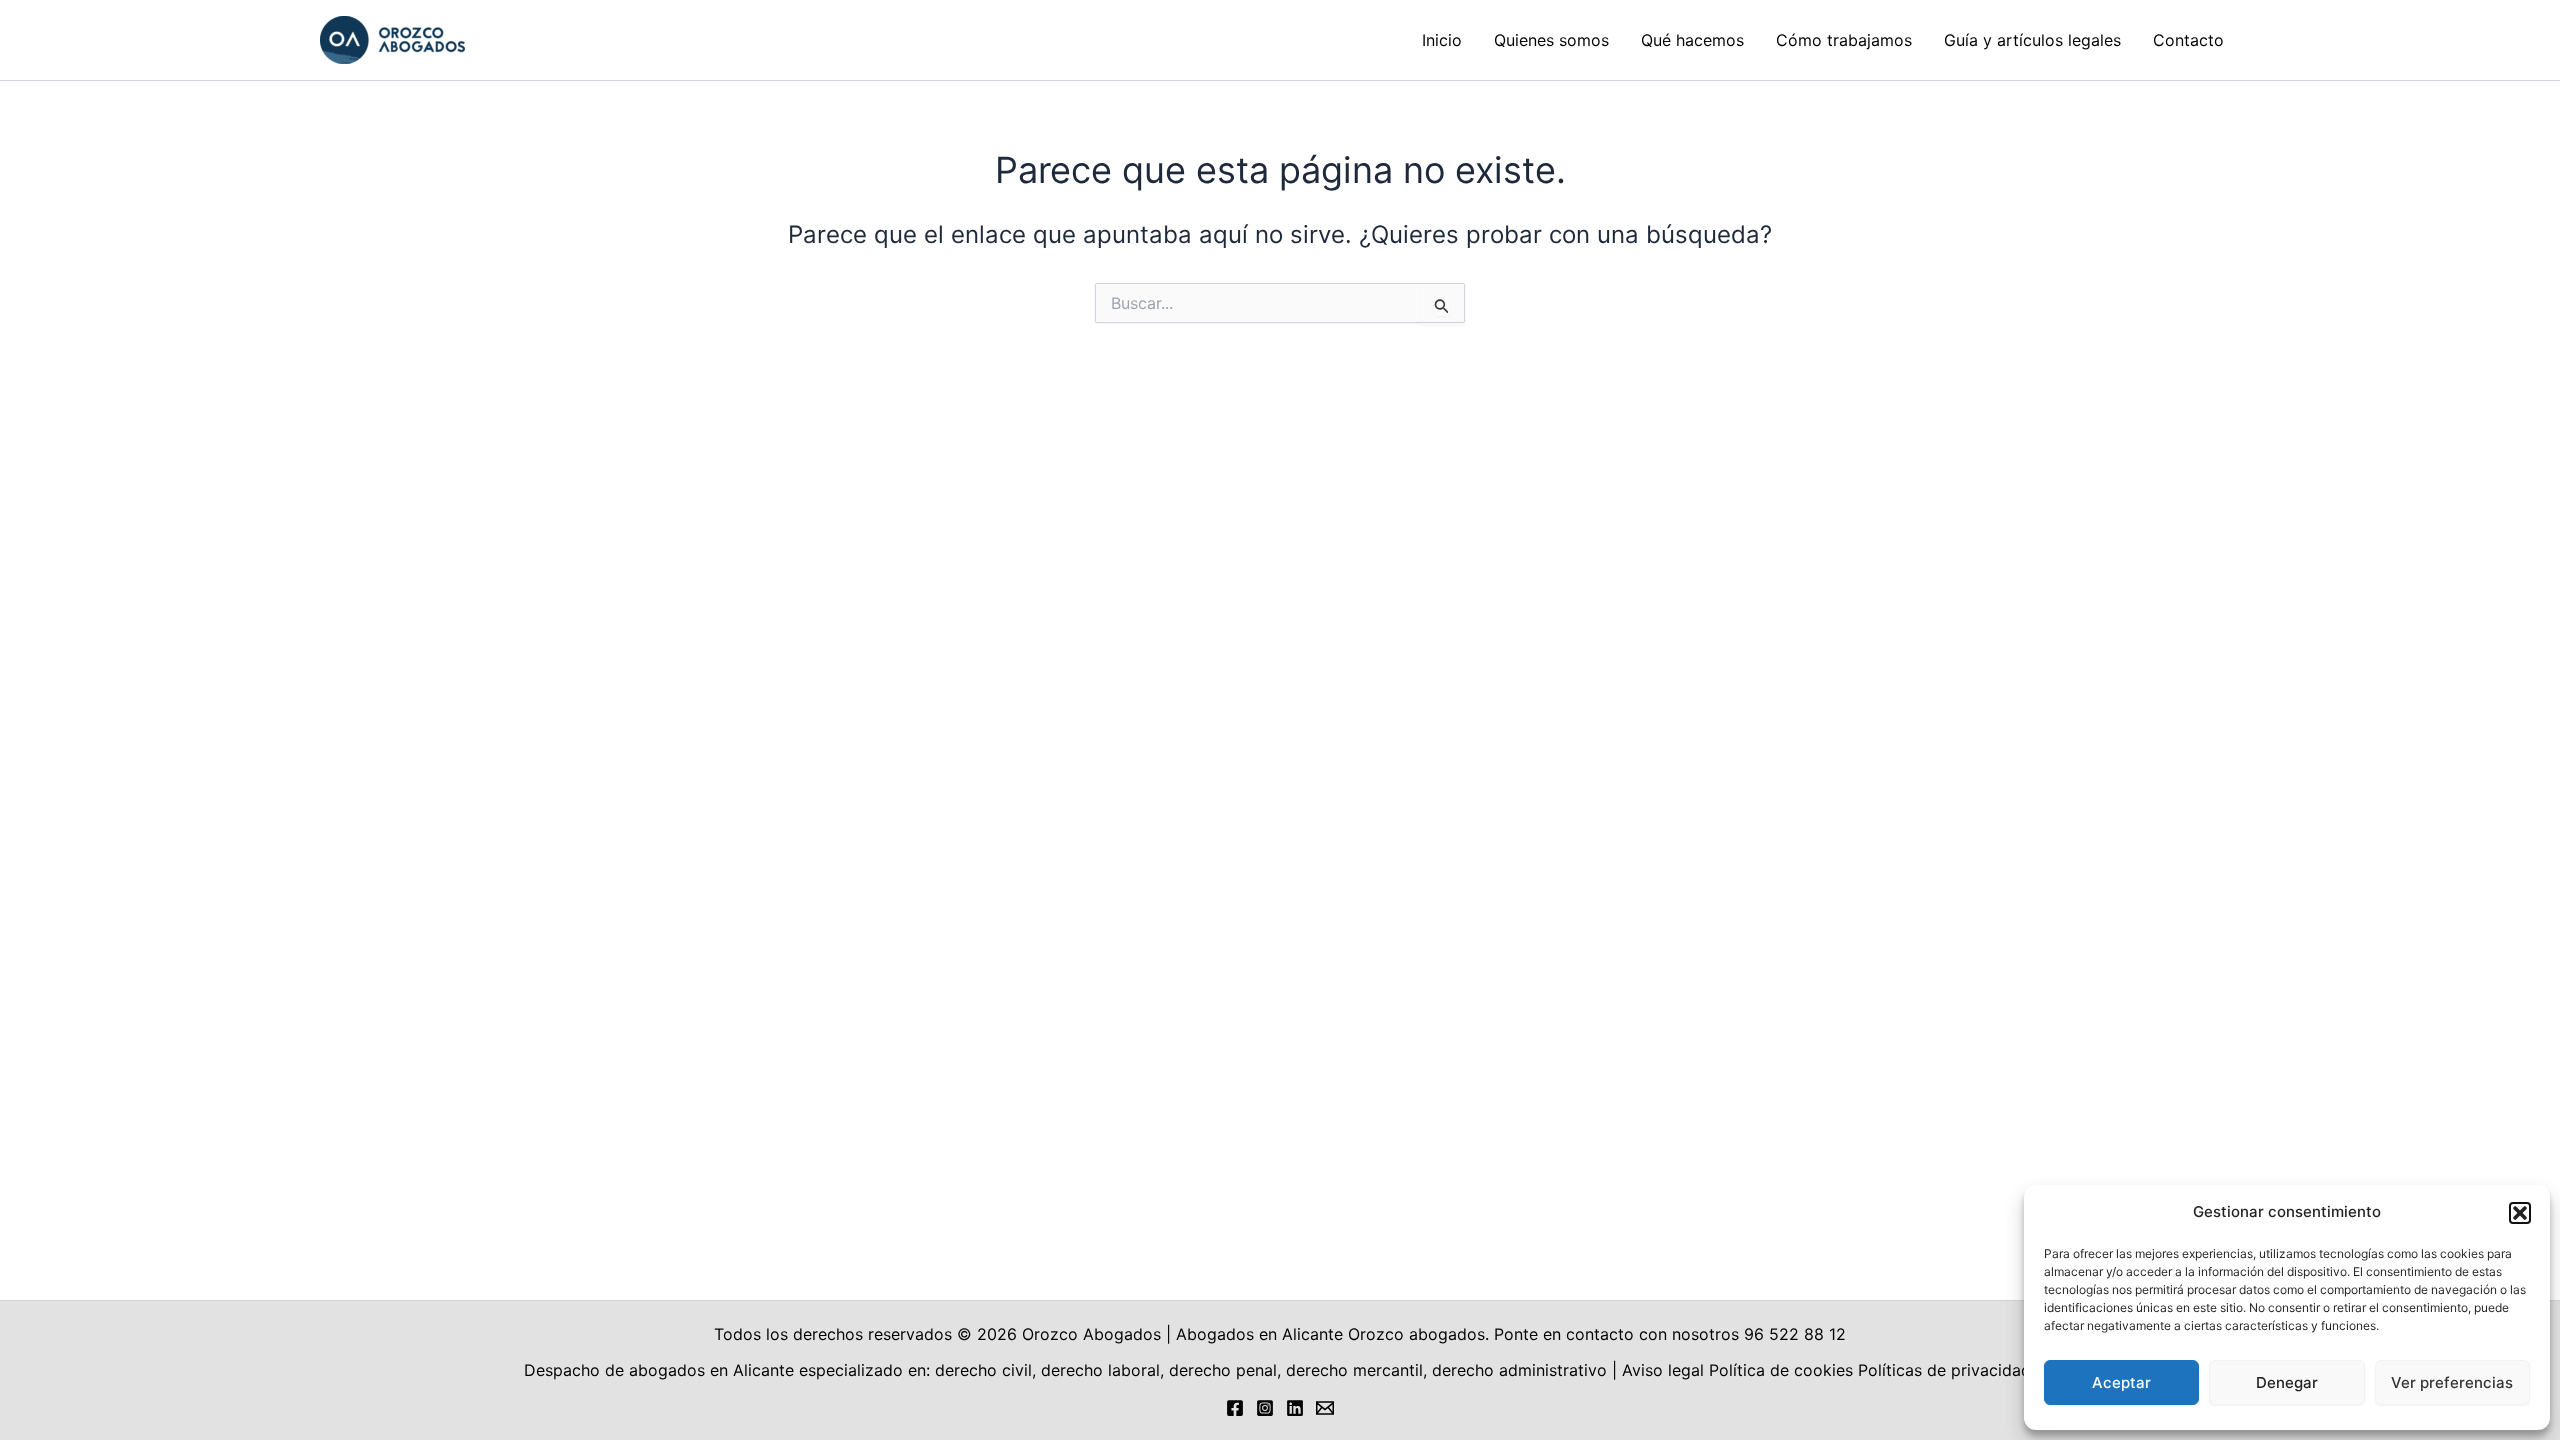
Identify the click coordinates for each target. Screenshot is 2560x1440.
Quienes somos (1551, 40)
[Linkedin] (1295, 1408)
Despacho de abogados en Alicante (659, 1370)
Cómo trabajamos (1844, 40)
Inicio (1442, 40)
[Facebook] (1235, 1408)
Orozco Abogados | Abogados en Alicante (1182, 1334)
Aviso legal (1663, 1370)
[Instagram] (1265, 1408)
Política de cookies (1781, 1370)
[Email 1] (1325, 1408)
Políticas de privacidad (1947, 1370)
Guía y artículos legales (2032, 40)
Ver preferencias (2452, 1382)
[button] (2520, 1213)
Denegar (2287, 1382)
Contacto (2188, 40)
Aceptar (2121, 1382)
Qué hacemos (1692, 40)
